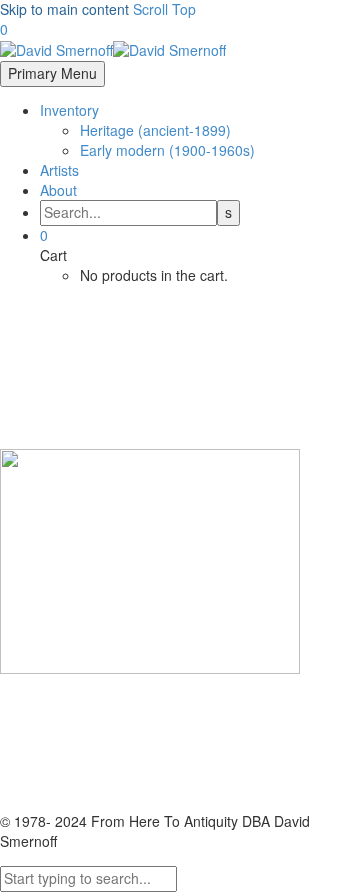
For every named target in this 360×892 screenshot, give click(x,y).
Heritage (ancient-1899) (155, 130)
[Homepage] (113, 49)
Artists (59, 170)
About (58, 190)
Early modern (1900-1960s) (167, 150)
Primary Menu (52, 73)
